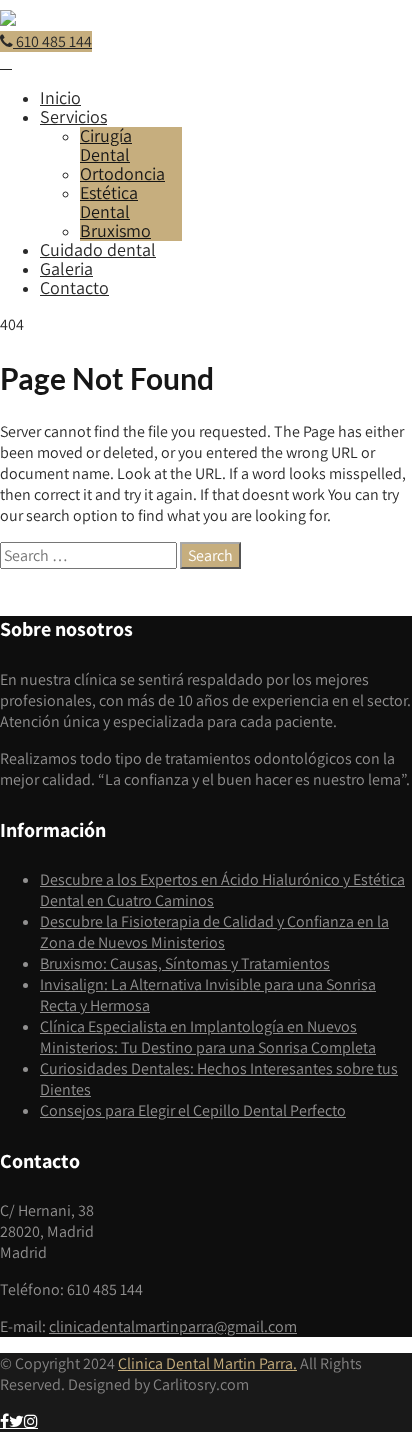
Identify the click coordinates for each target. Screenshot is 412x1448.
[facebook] (4, 1421)
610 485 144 (52, 41)
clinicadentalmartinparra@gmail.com (173, 1326)
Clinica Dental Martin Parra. (207, 1363)
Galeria (66, 268)
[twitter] (16, 1421)
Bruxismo (115, 230)
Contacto (74, 287)
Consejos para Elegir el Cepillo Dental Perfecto (193, 1110)
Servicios (73, 116)
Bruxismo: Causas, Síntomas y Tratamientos (185, 963)
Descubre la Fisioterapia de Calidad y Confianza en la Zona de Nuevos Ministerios (214, 932)
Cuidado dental (98, 249)
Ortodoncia (122, 173)
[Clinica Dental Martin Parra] (8, 20)
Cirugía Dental (106, 145)
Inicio (60, 97)
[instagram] (31, 1421)
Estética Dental (109, 202)
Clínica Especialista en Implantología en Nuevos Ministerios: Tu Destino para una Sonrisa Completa (208, 1037)
